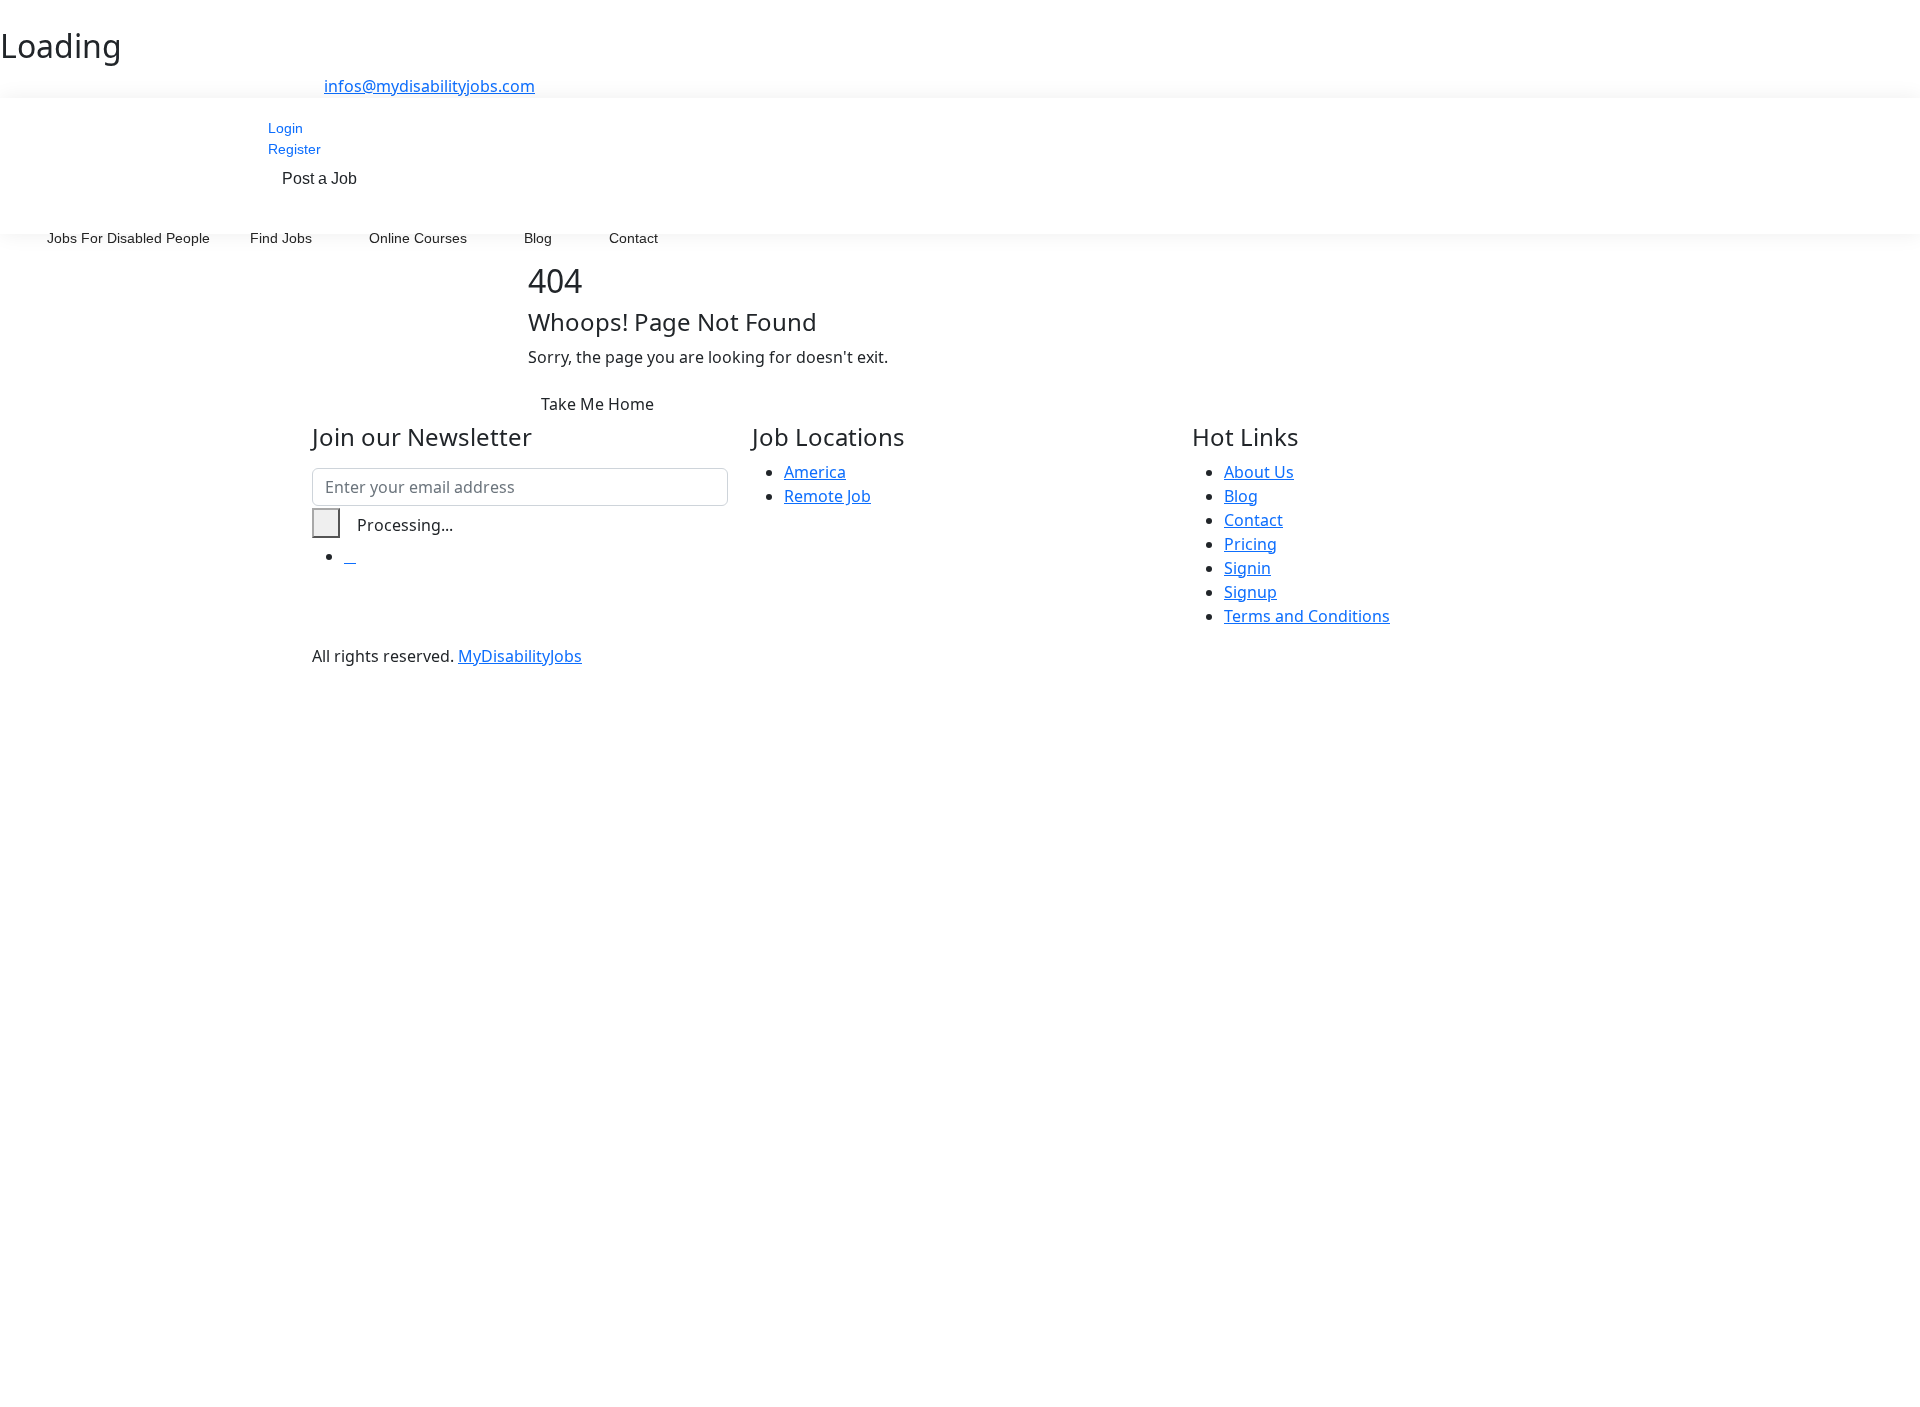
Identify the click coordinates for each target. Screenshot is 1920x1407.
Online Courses (420, 238)
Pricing (1250, 544)
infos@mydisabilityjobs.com (429, 86)
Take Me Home (597, 404)
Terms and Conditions (1307, 616)
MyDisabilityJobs (520, 656)
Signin (1247, 568)
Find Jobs (283, 238)
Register (294, 149)
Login (285, 128)
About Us (1259, 472)
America (815, 472)
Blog (540, 238)
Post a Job (319, 178)
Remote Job (827, 496)
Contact (633, 238)
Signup (1250, 592)
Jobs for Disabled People (128, 238)
